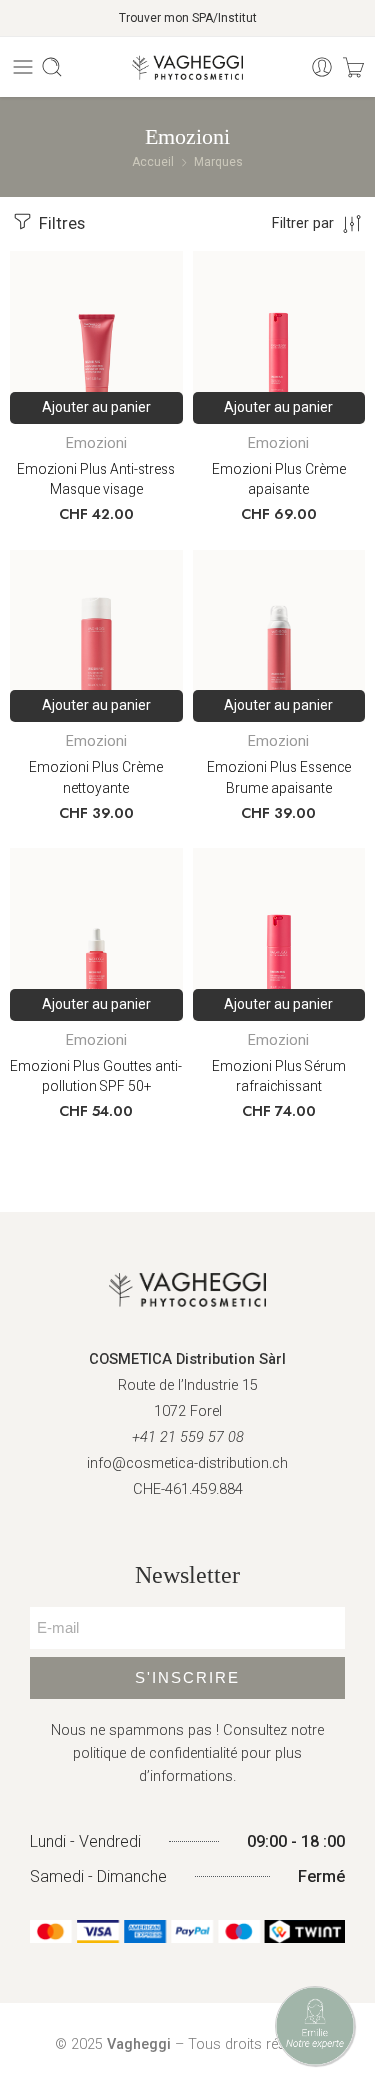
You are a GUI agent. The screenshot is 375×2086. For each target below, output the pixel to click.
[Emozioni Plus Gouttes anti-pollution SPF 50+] (96, 934)
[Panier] (353, 67)
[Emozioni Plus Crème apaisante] (279, 337)
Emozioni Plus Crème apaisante (279, 479)
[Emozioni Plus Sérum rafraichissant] (279, 934)
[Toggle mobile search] (52, 67)
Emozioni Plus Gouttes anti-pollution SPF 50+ (96, 1076)
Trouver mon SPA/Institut (188, 18)
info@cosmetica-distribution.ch (187, 1463)
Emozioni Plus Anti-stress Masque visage (96, 479)
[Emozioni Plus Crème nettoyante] (96, 636)
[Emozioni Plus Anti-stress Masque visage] (96, 337)
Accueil (153, 162)
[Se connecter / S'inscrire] (322, 67)
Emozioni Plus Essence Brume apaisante (279, 777)
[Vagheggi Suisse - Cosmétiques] (187, 67)
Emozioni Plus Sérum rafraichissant (279, 1076)
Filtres (60, 223)
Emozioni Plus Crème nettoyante (96, 777)
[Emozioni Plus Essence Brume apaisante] (279, 636)
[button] (96, 408)
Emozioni (96, 443)
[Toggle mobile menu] (23, 67)
